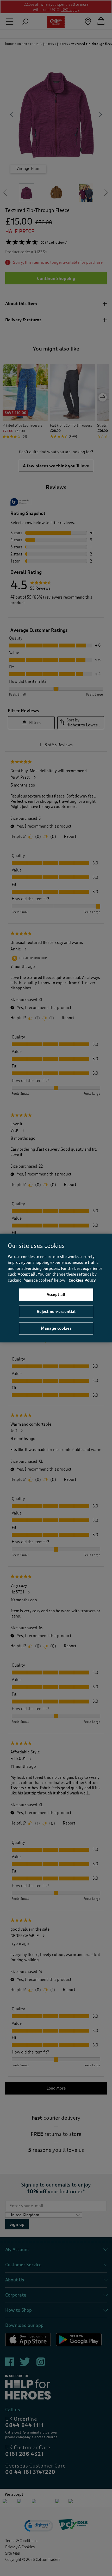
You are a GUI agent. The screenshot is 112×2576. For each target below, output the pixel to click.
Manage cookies (56, 1328)
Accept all (56, 1295)
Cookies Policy (82, 1280)
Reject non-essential (56, 1311)
